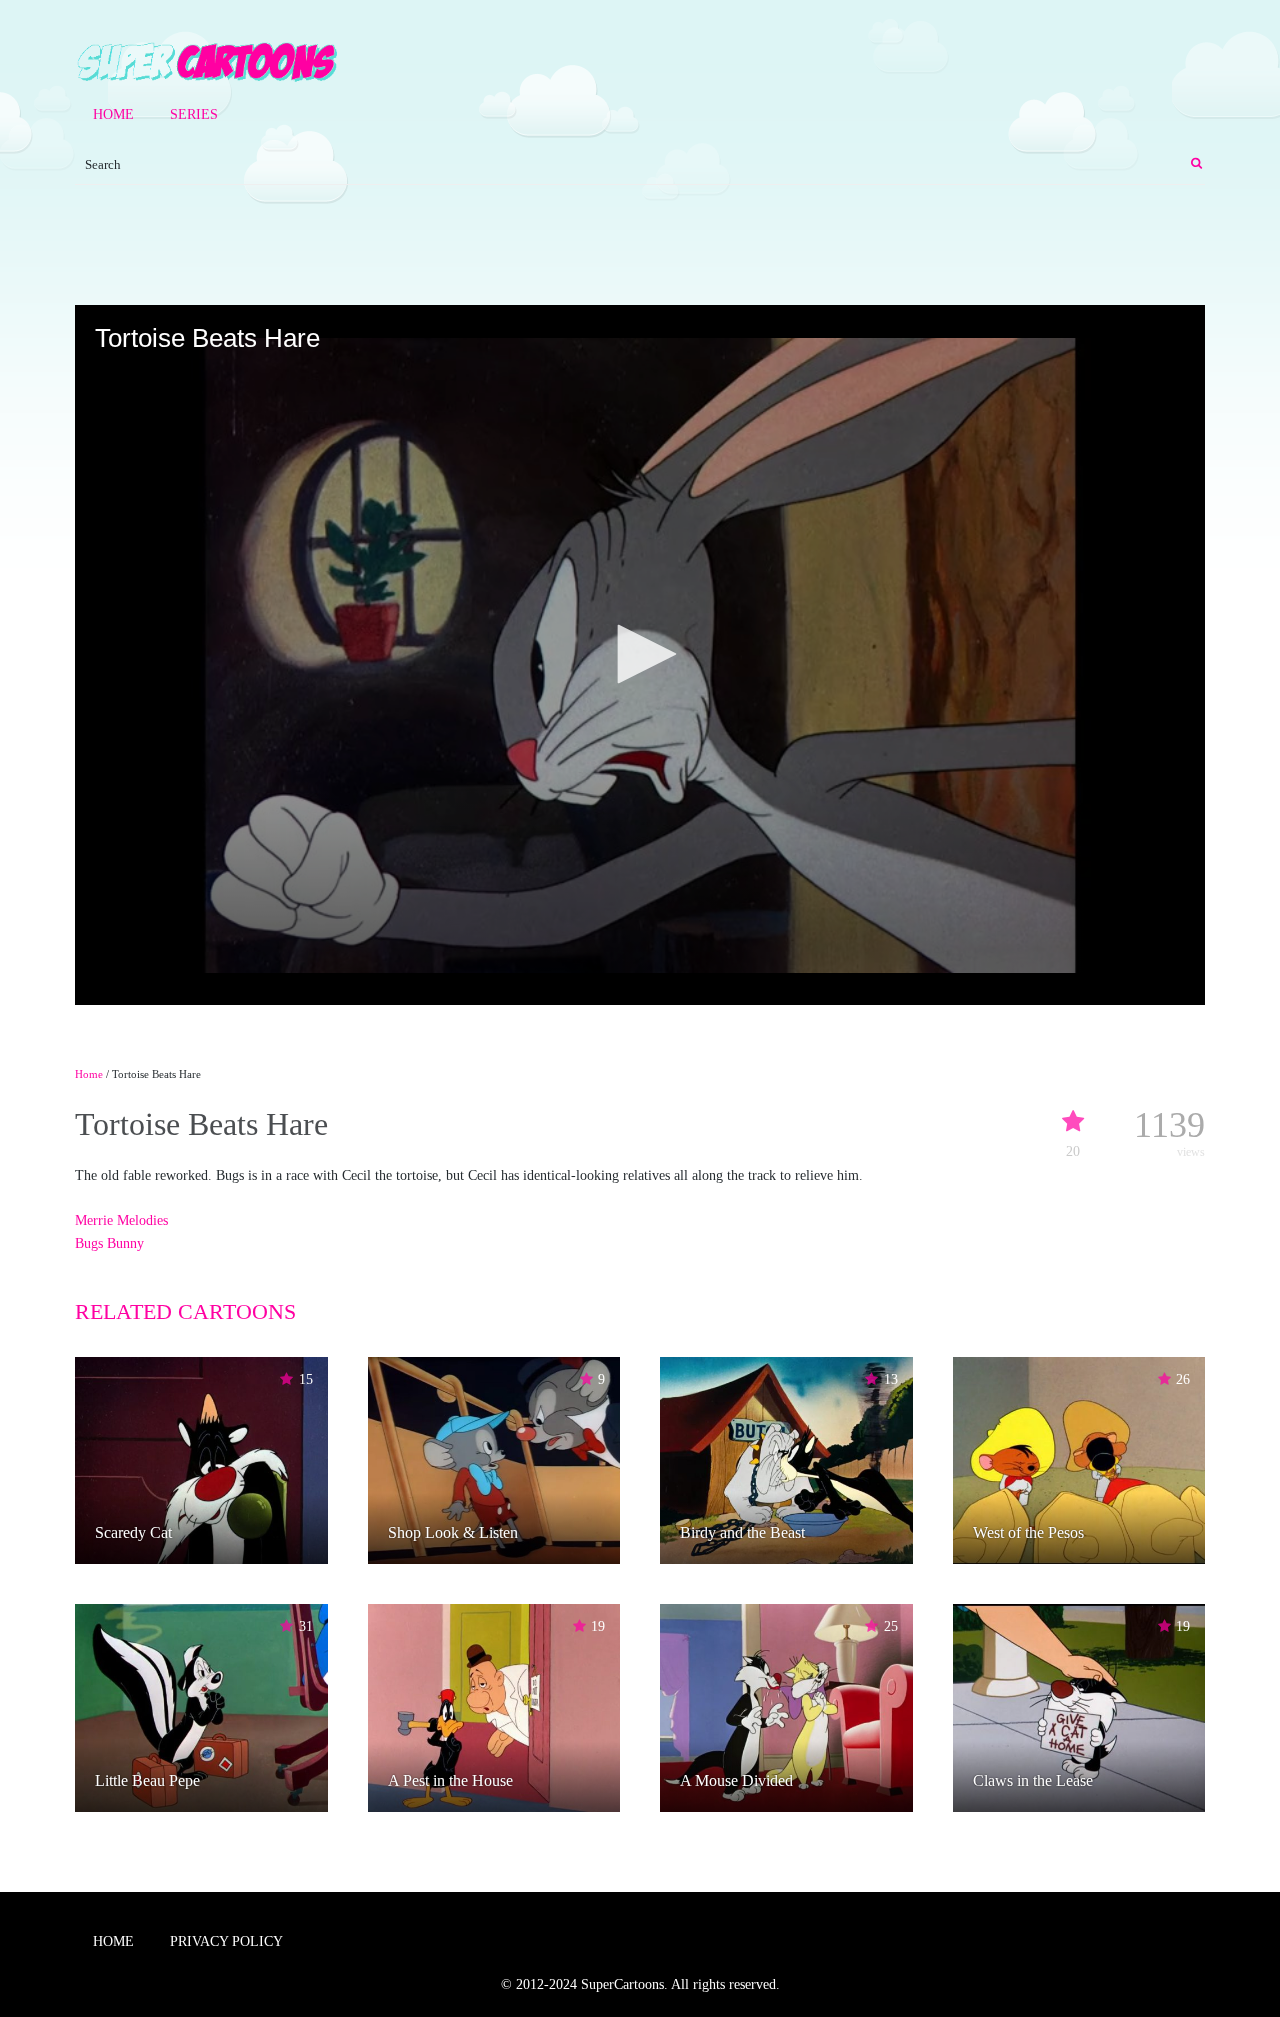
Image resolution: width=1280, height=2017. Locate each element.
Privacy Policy (226, 1941)
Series (194, 114)
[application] (640, 655)
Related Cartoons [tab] (185, 1311)
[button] (640, 654)
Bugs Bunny (109, 1243)
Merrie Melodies (121, 1220)
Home (113, 114)
